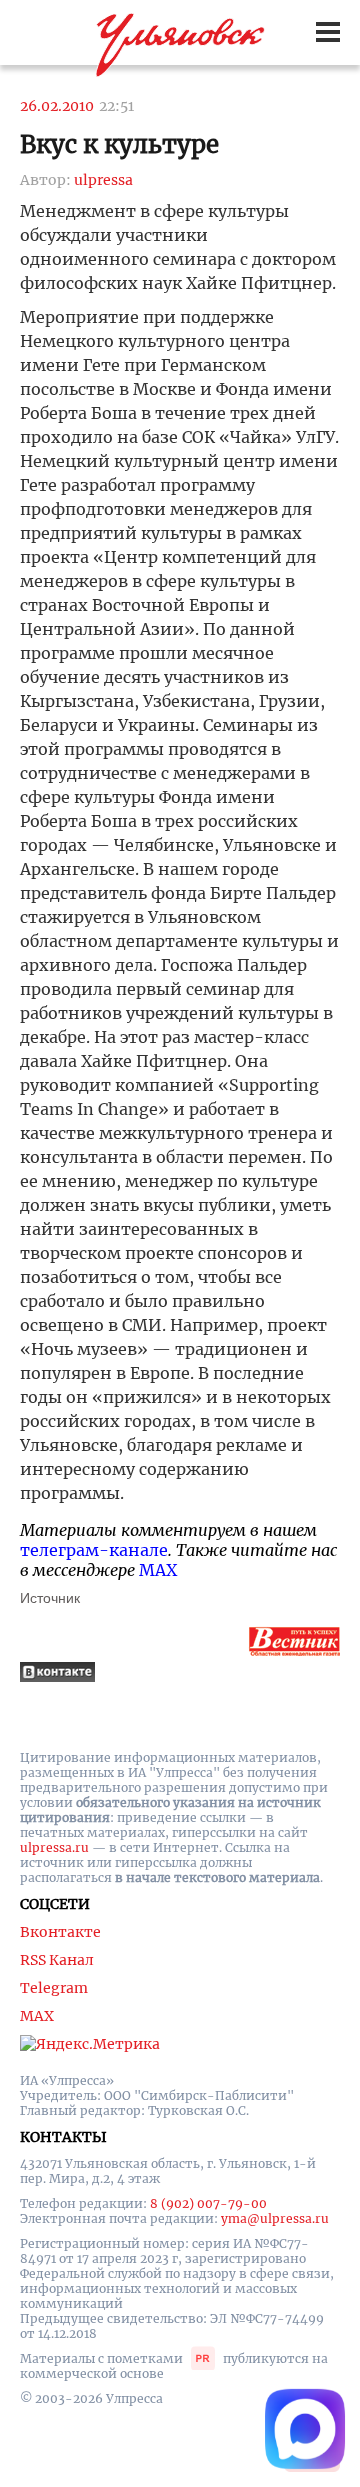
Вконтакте (60, 1932)
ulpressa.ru (54, 1847)
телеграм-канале (94, 1550)
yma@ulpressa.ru (275, 2218)
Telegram (54, 1988)
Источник (50, 1598)
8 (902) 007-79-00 (208, 2203)
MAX (158, 1570)
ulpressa (103, 180)
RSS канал (57, 1960)
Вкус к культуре (119, 144)
